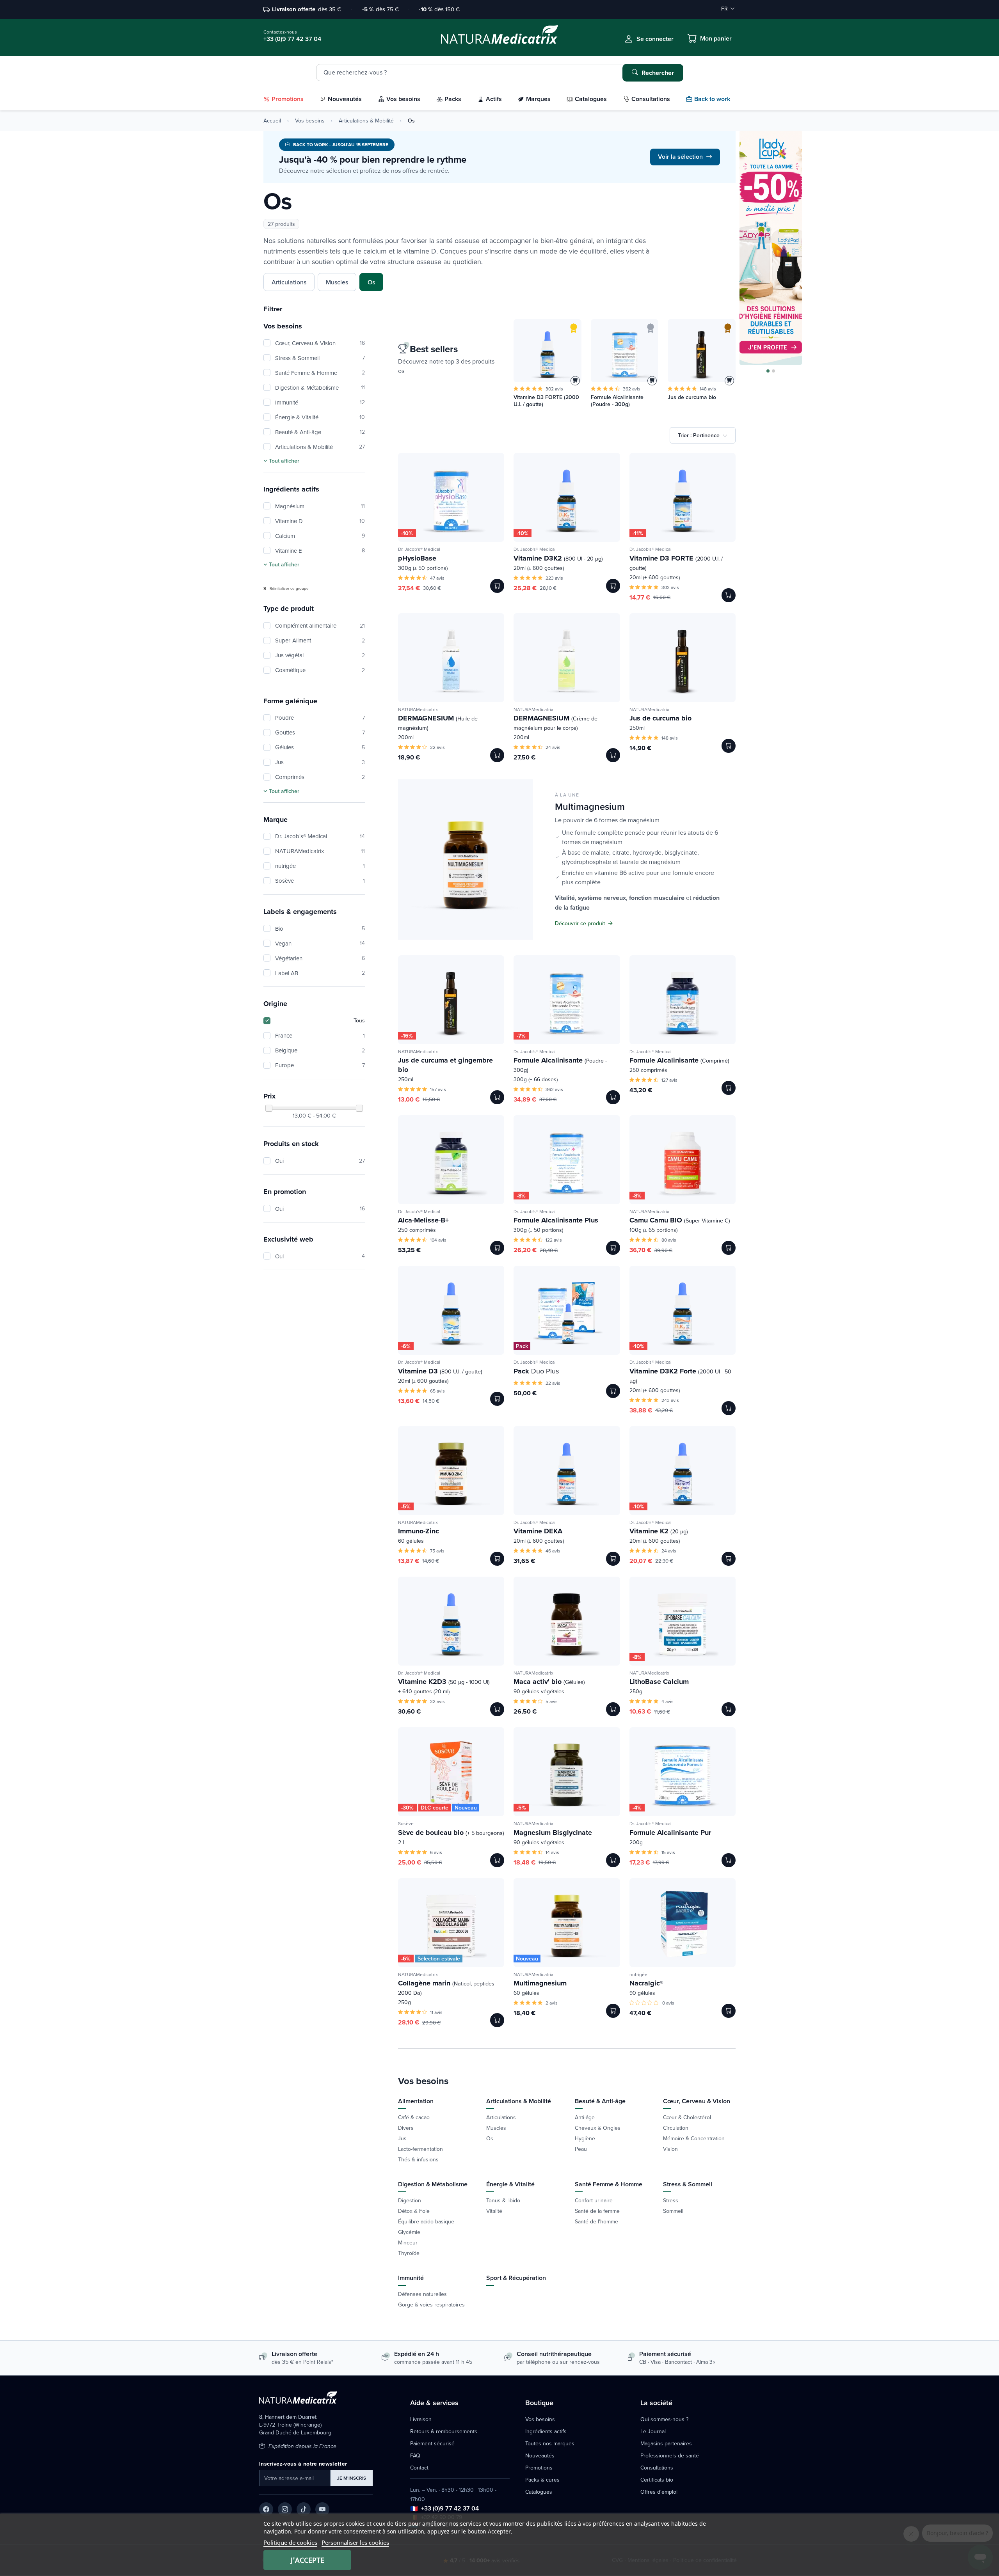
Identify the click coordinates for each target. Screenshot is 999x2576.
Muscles (337, 282)
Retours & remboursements (444, 2431)
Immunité (320, 402)
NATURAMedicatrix (320, 851)
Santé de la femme (597, 2211)
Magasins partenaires (666, 2443)
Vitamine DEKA (538, 1531)
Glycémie (409, 2232)
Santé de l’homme (596, 2221)
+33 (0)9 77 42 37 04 (450, 2508)
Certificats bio (657, 2480)
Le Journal (653, 2431)
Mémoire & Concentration (694, 2138)
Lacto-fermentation (420, 2149)
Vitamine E (320, 551)
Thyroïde (409, 2253)
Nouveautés (540, 2455)
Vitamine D (320, 521)
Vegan (320, 943)
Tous (359, 1020)
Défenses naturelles (422, 2294)
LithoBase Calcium (659, 1682)
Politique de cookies (290, 2542)
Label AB (320, 973)
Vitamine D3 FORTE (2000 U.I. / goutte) (546, 401)
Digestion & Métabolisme (320, 388)
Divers (406, 2128)
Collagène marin (446, 1987)
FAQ (415, 2455)
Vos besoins (310, 121)
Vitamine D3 (440, 1371)
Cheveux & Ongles (598, 2128)
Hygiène (585, 2138)
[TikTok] (304, 2509)
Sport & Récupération (516, 2278)
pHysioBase (417, 558)
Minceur (408, 2242)
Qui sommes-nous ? (664, 2419)
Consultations (657, 2468)
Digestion (410, 2200)
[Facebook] (266, 2509)
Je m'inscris (352, 2478)
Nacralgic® (646, 1983)
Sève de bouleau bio (451, 1833)
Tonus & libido (503, 2200)
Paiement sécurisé (432, 2443)
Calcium (320, 536)
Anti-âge (585, 2117)
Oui (320, 1161)
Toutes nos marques (550, 2443)
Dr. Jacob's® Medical (320, 836)
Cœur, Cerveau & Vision (320, 343)
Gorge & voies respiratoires (431, 2305)
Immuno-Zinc (419, 1531)
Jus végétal (320, 655)
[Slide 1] (768, 371)
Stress (671, 2200)
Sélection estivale (439, 1959)
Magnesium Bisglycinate (553, 1833)
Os (371, 282)
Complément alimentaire (320, 625)
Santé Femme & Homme (320, 373)
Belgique (320, 1050)
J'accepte (308, 2560)
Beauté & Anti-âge (320, 432)
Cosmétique (320, 670)
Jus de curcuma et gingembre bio (445, 1065)
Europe (320, 1065)
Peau (581, 2149)
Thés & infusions (418, 2159)
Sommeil (673, 2211)
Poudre (320, 718)
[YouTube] (322, 2509)
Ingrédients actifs (546, 2431)
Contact (419, 2468)
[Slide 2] (773, 371)
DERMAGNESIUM (438, 722)
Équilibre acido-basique (426, 2221)
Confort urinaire (594, 2200)
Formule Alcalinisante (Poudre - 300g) (617, 401)
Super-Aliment (320, 640)
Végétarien (320, 958)
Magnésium (320, 506)
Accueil (272, 121)
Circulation (676, 2128)
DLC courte (435, 1808)
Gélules (320, 747)
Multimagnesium (540, 1983)
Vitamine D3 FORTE (676, 562)
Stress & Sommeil (320, 358)
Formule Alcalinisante (560, 1064)
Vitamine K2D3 (444, 1682)
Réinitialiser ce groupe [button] (289, 588)
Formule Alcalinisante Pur (670, 1833)
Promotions (539, 2468)
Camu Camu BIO (680, 1220)
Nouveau (466, 1808)
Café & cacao (414, 2117)
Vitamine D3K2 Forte (680, 1375)
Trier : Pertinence (699, 435)
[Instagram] (285, 2509)
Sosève (320, 881)
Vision (670, 2149)
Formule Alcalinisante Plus (556, 1220)
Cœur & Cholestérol (687, 2117)
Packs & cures (542, 2480)
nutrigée (320, 866)
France (320, 1035)
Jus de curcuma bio (692, 397)
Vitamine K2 (659, 1531)
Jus (320, 762)
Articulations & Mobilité (366, 121)
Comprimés (320, 777)
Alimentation (416, 2101)
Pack (522, 1346)
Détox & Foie (414, 2211)
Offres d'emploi (659, 2492)
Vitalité (494, 2211)
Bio (320, 929)
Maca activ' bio (549, 1682)
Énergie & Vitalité (320, 417)
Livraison (421, 2419)
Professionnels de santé (670, 2455)
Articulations (289, 282)
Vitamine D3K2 (558, 558)
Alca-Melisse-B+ (423, 1220)
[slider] (269, 1108)
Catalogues (539, 2492)
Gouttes (320, 732)
